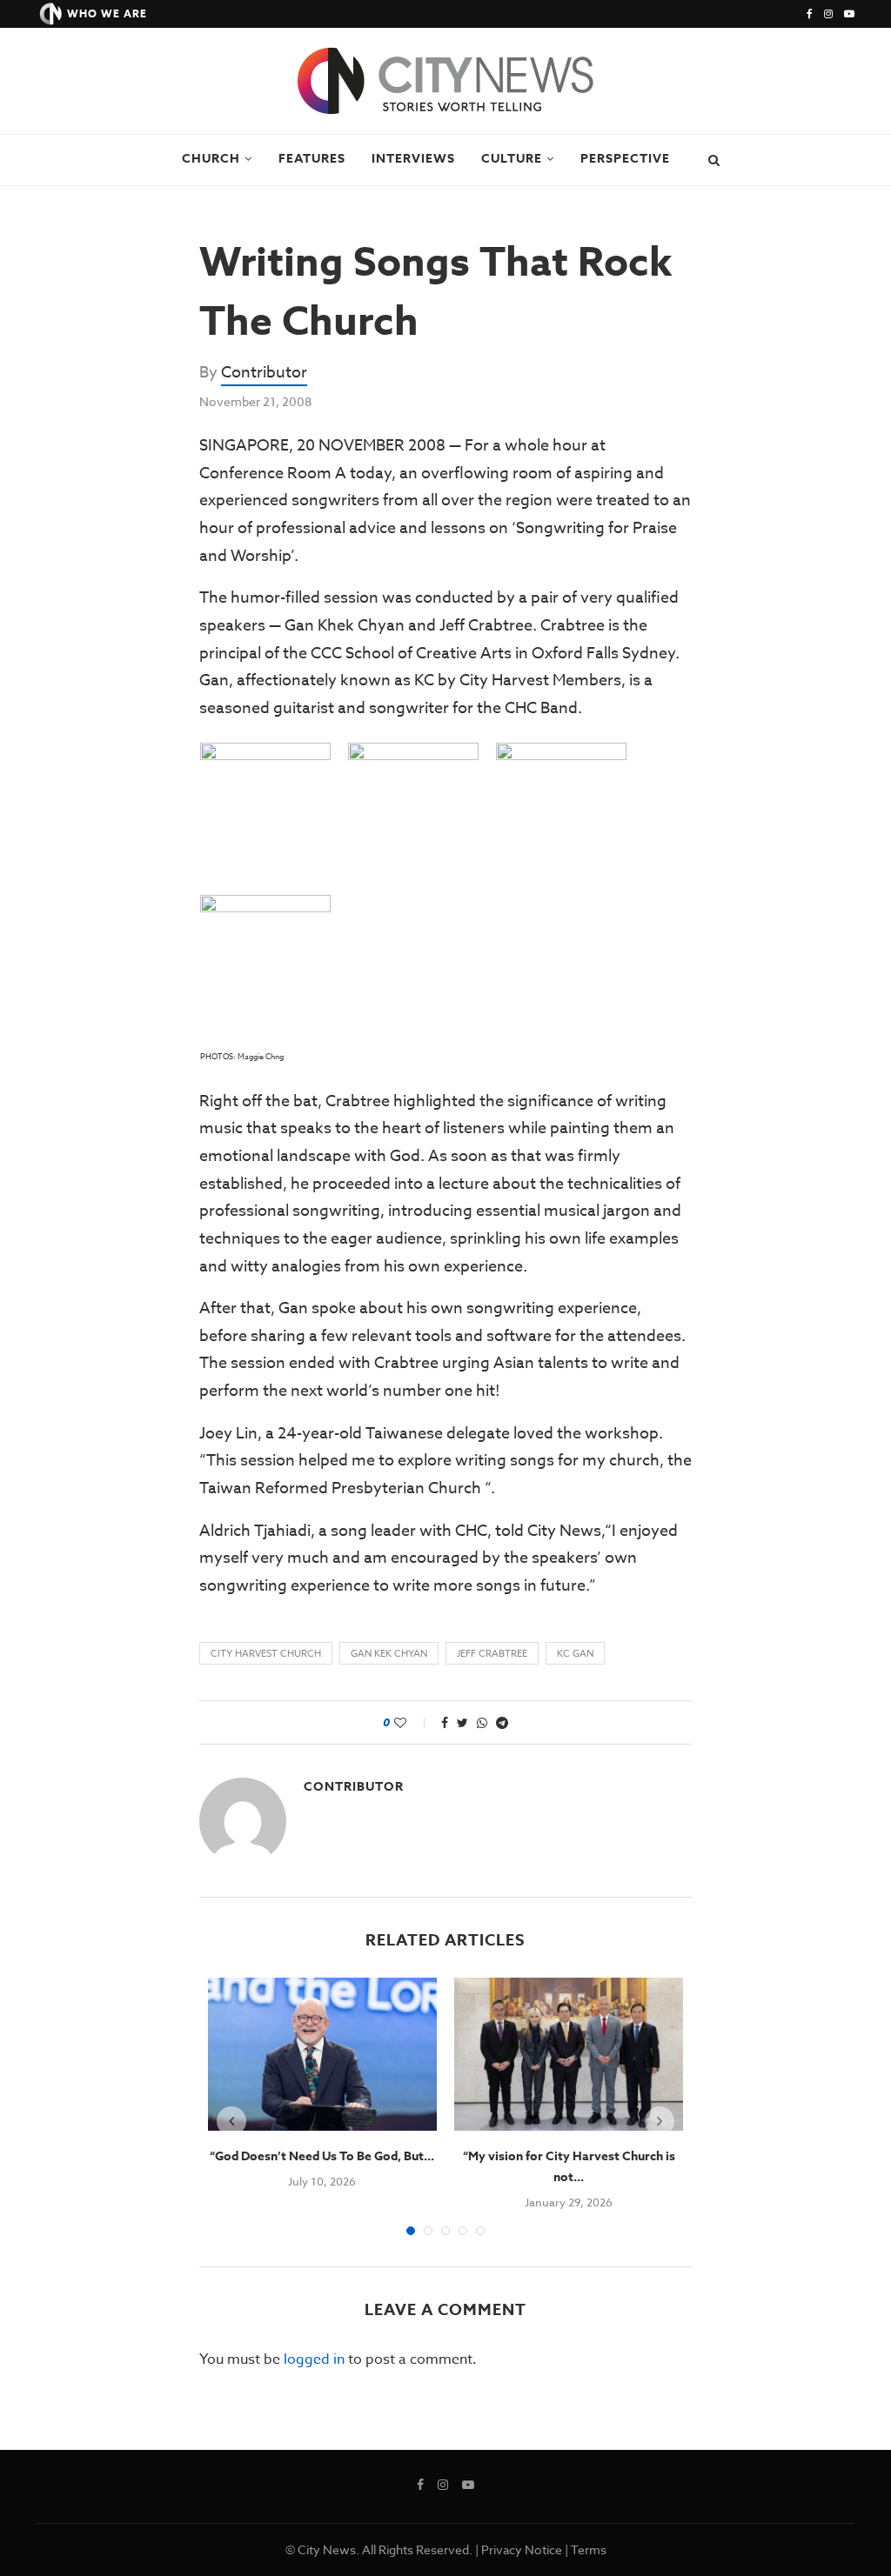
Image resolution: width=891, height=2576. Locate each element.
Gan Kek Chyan (389, 1654)
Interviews (413, 159)
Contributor (264, 373)
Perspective (625, 159)
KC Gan (575, 1654)
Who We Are (107, 13)
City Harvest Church (266, 1654)
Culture (512, 159)
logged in (314, 2359)
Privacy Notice (522, 2549)
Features (312, 159)
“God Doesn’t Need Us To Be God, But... (322, 2156)
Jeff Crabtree (492, 1654)
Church (211, 159)
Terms (589, 2549)
